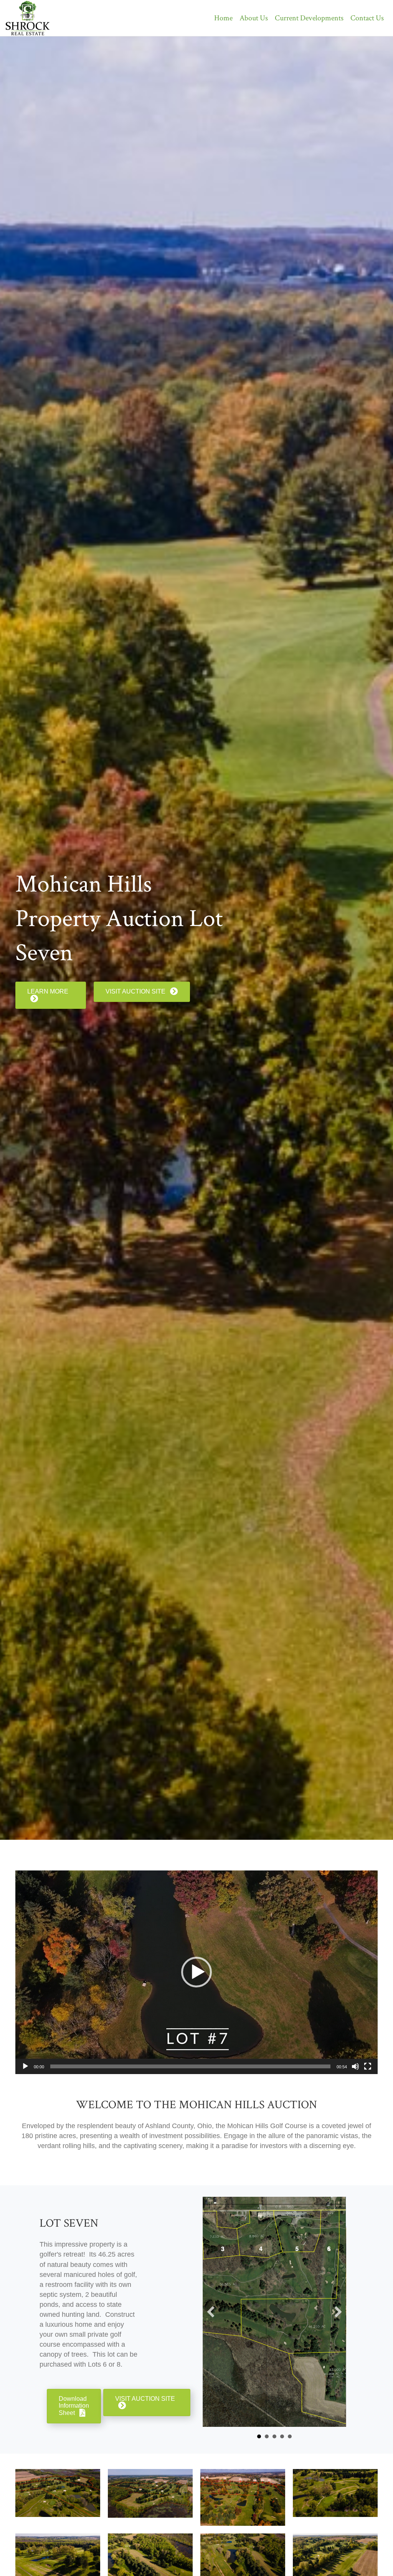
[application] (196, 1972)
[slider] (190, 2066)
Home (223, 18)
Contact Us (367, 18)
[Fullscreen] (368, 2066)
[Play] (25, 2066)
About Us (254, 18)
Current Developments (309, 18)
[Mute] (355, 2066)
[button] (196, 1972)
